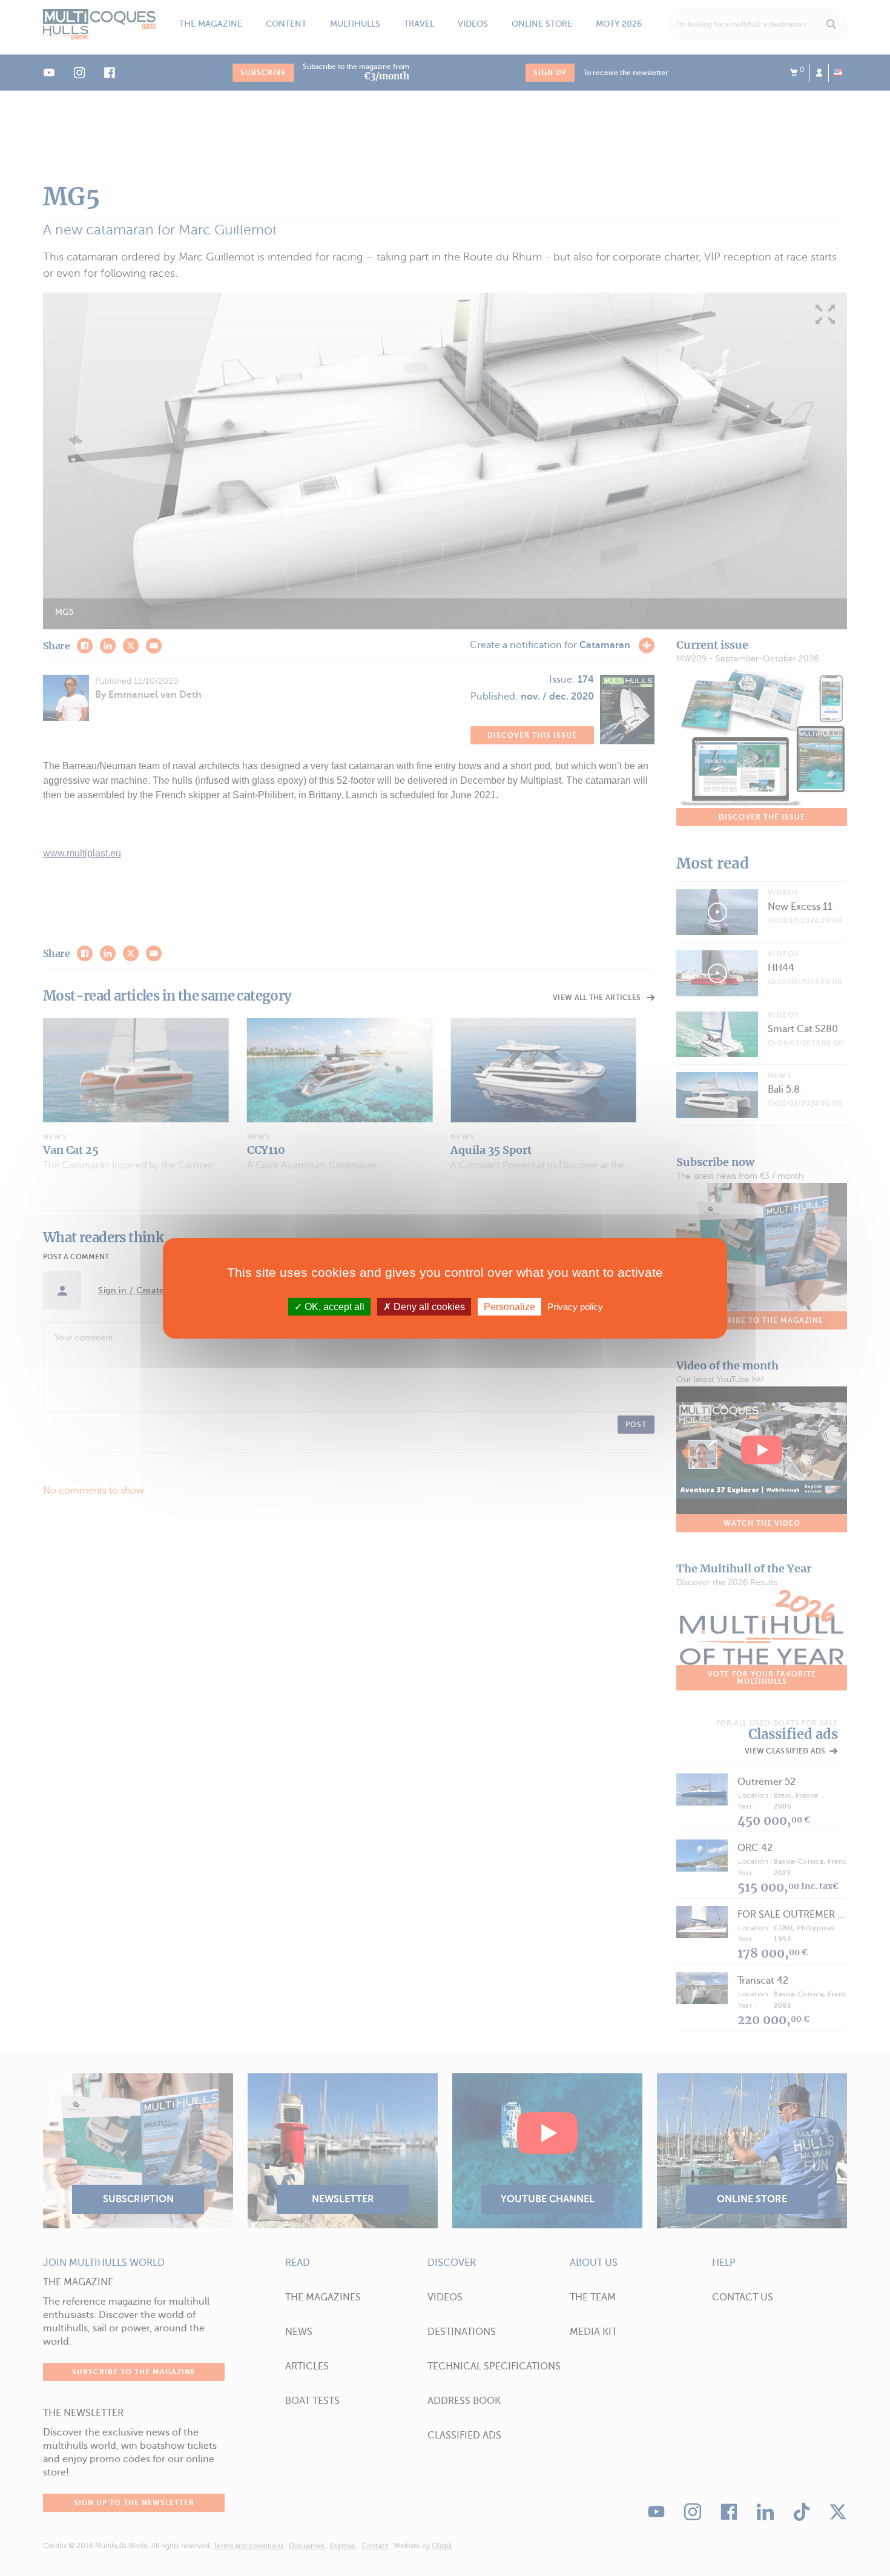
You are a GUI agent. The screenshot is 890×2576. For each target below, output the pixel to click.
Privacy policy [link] (575, 1306)
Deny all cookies (428, 1306)
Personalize (509, 1306)
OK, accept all (333, 1306)
